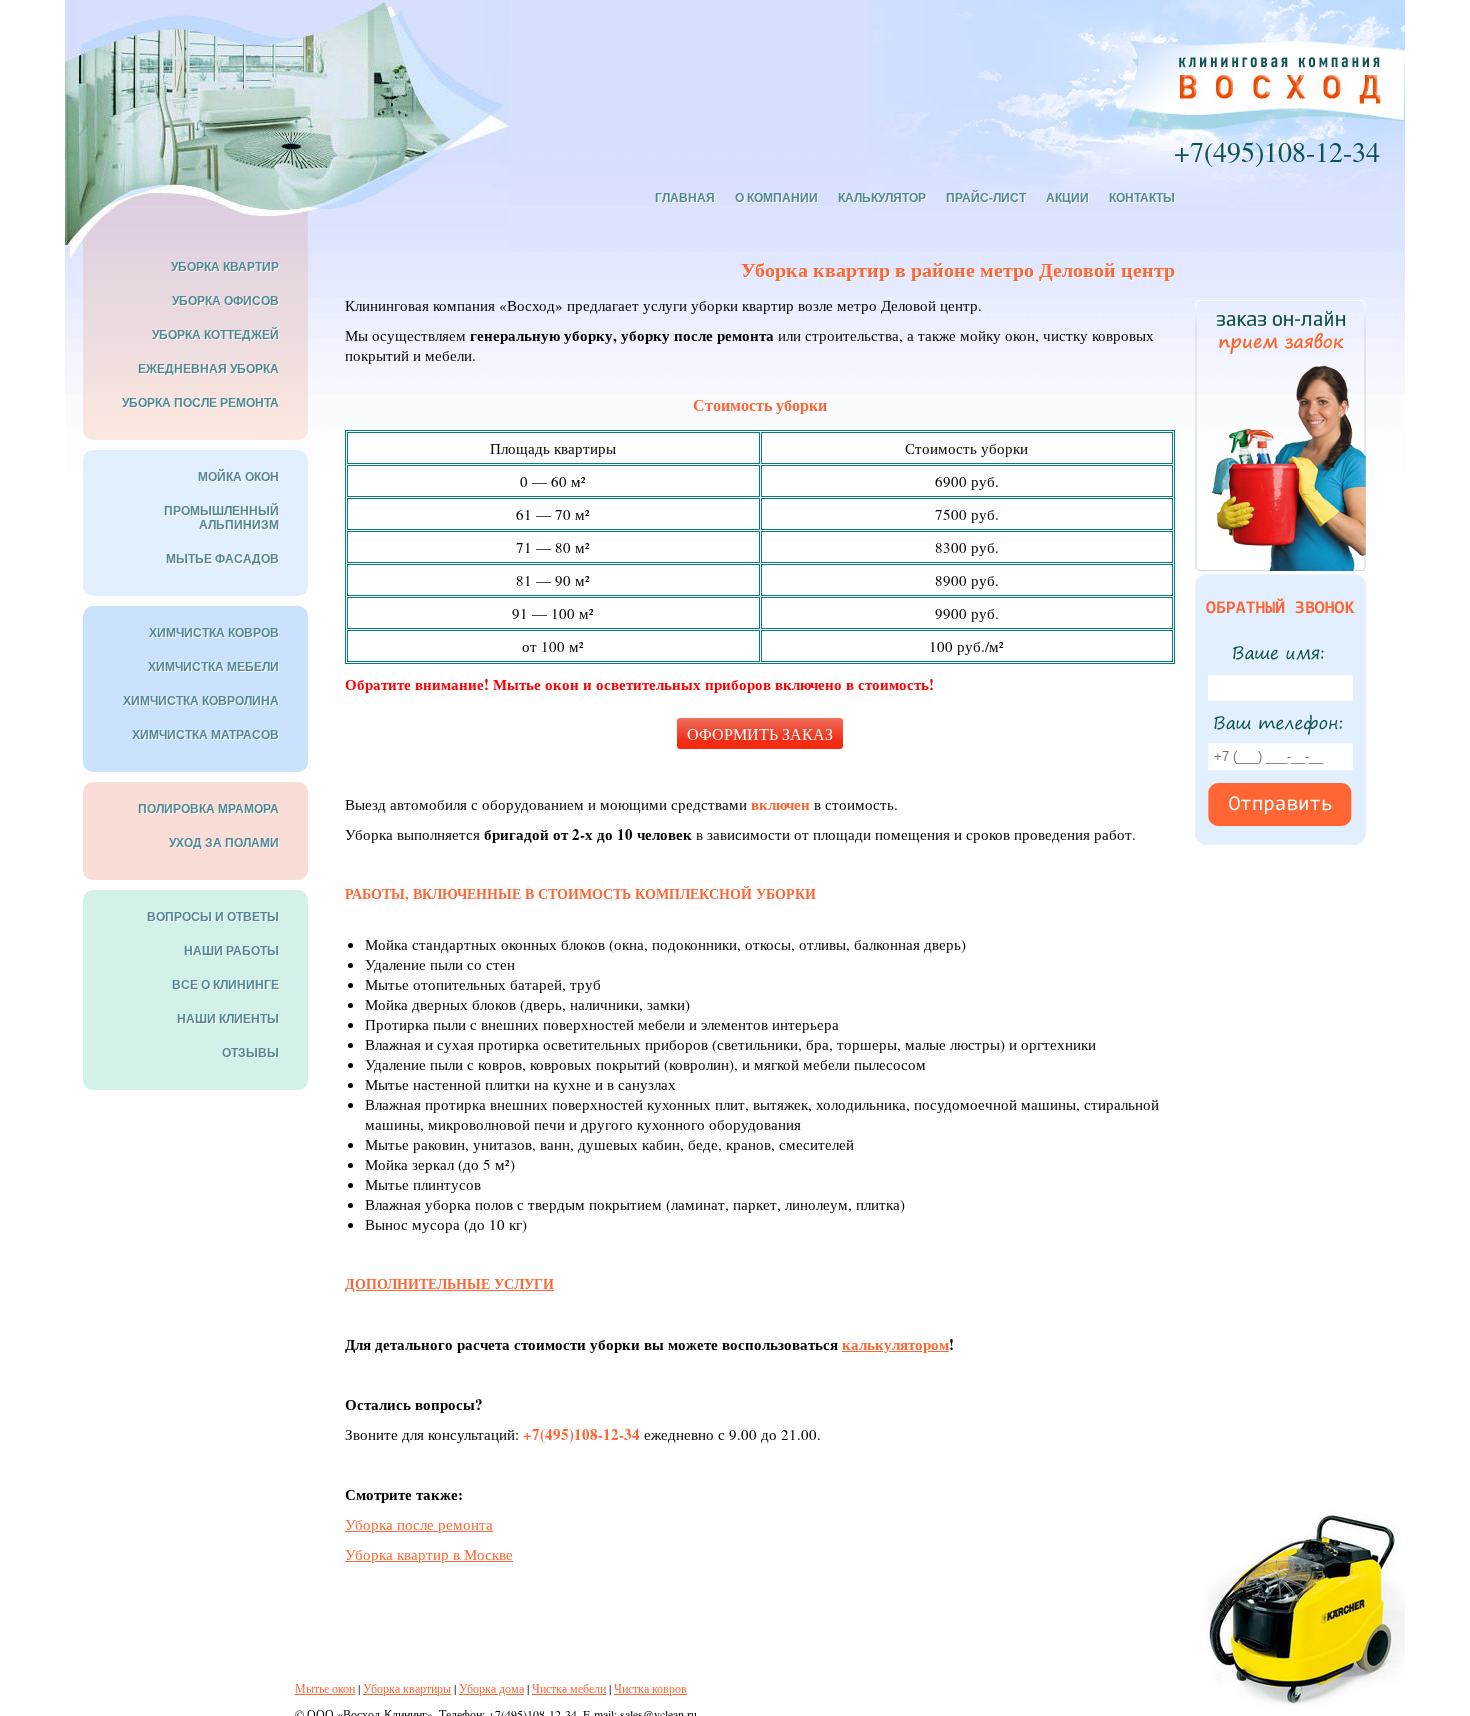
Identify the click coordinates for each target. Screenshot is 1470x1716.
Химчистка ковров (214, 633)
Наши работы (231, 951)
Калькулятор (882, 198)
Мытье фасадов (222, 559)
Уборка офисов (225, 301)
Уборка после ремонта (419, 1524)
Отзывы (250, 1053)
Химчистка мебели (213, 667)
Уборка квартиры (407, 1688)
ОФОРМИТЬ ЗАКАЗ (760, 733)
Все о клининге (225, 985)
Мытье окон (325, 1688)
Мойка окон (238, 477)
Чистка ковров (650, 1688)
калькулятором (895, 1344)
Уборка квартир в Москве (429, 1554)
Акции (1067, 198)
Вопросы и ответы (213, 917)
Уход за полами (224, 843)
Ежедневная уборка (208, 369)
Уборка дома (491, 1688)
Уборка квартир (225, 267)
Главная (685, 198)
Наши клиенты (228, 1019)
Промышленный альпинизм (221, 518)
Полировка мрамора (208, 809)
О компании (776, 198)
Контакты (1142, 198)
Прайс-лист (986, 198)
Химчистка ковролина (201, 701)
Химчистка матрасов (205, 735)
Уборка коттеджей (215, 335)
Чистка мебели (569, 1688)
